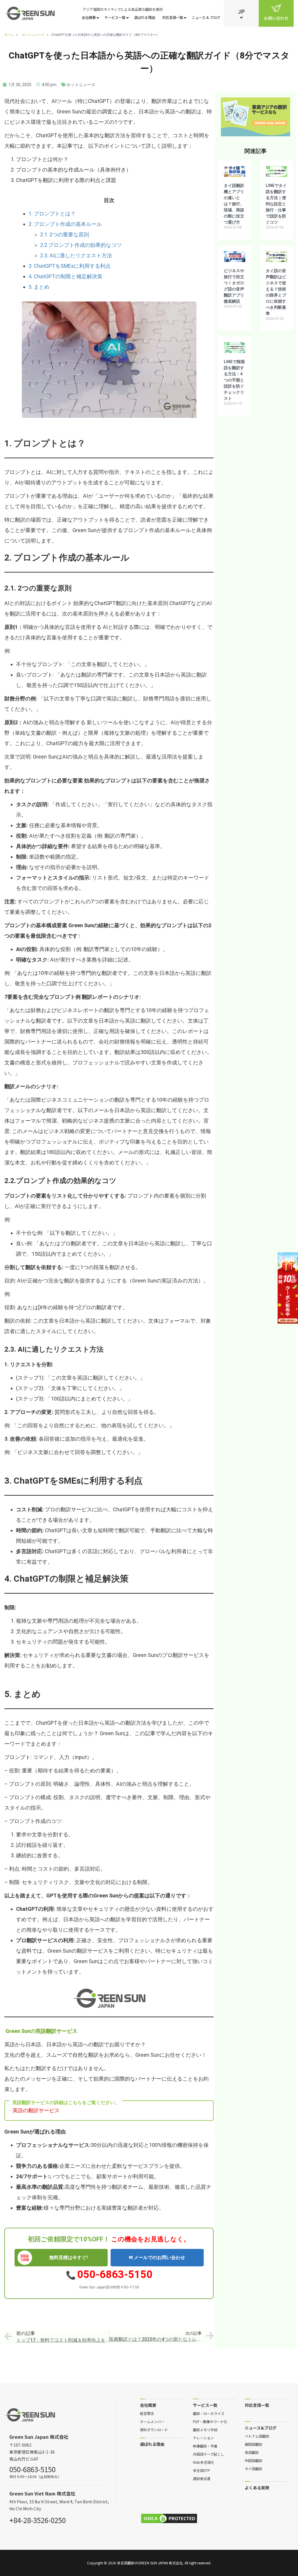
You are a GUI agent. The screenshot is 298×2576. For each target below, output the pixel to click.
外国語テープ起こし (209, 2454)
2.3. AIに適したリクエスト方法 (76, 255)
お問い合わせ (276, 18)
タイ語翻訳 (253, 2468)
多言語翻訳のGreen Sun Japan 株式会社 (150, 2563)
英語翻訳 (252, 2452)
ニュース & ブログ (206, 17)
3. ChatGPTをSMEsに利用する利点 (70, 266)
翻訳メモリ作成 (205, 2429)
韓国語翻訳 (253, 2444)
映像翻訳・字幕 (205, 2446)
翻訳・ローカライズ (209, 2413)
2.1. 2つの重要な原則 (65, 234)
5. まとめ (39, 287)
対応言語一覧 (173, 17)
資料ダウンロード (154, 2429)
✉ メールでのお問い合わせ (157, 2257)
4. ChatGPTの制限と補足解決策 (65, 276)
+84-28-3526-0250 (38, 2519)
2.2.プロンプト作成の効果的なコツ (81, 245)
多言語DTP (202, 2470)
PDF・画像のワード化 (210, 2421)
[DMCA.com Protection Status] (169, 2518)
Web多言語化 (204, 2462)
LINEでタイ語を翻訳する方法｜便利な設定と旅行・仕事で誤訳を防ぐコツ (276, 204)
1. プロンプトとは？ (52, 214)
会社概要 (89, 17)
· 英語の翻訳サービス (34, 2111)
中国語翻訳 (253, 2460)
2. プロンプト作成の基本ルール (65, 224)
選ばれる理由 (145, 17)
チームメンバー (152, 2421)
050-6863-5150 (115, 2274)
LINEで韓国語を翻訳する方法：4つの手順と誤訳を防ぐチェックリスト (234, 380)
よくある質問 (257, 2487)
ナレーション (203, 2438)
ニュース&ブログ (261, 2428)
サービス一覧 (115, 17)
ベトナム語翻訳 (257, 2436)
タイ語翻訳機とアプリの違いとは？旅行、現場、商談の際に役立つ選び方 (234, 204)
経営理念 (147, 2413)
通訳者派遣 (202, 2478)
